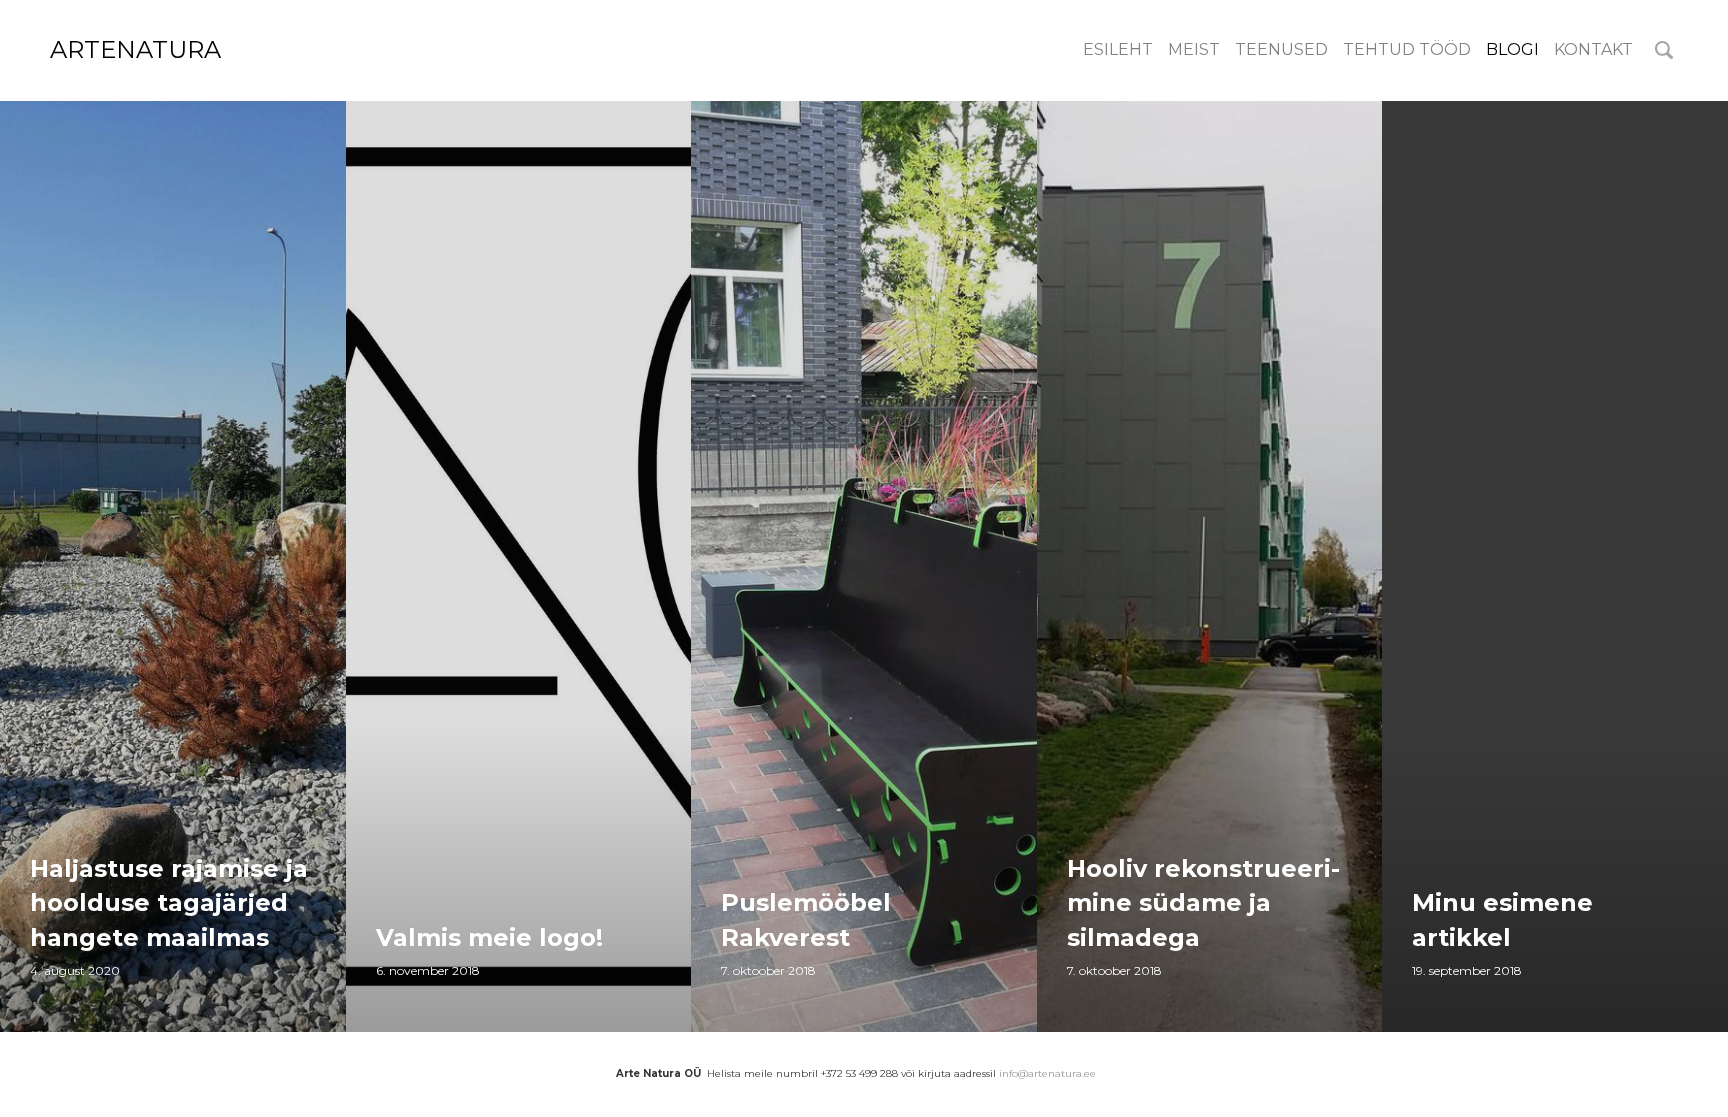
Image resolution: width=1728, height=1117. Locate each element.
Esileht (1118, 49)
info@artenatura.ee (1047, 1073)
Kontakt (1593, 49)
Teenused (1281, 49)
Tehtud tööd (1407, 49)
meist (1194, 49)
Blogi (1512, 49)
